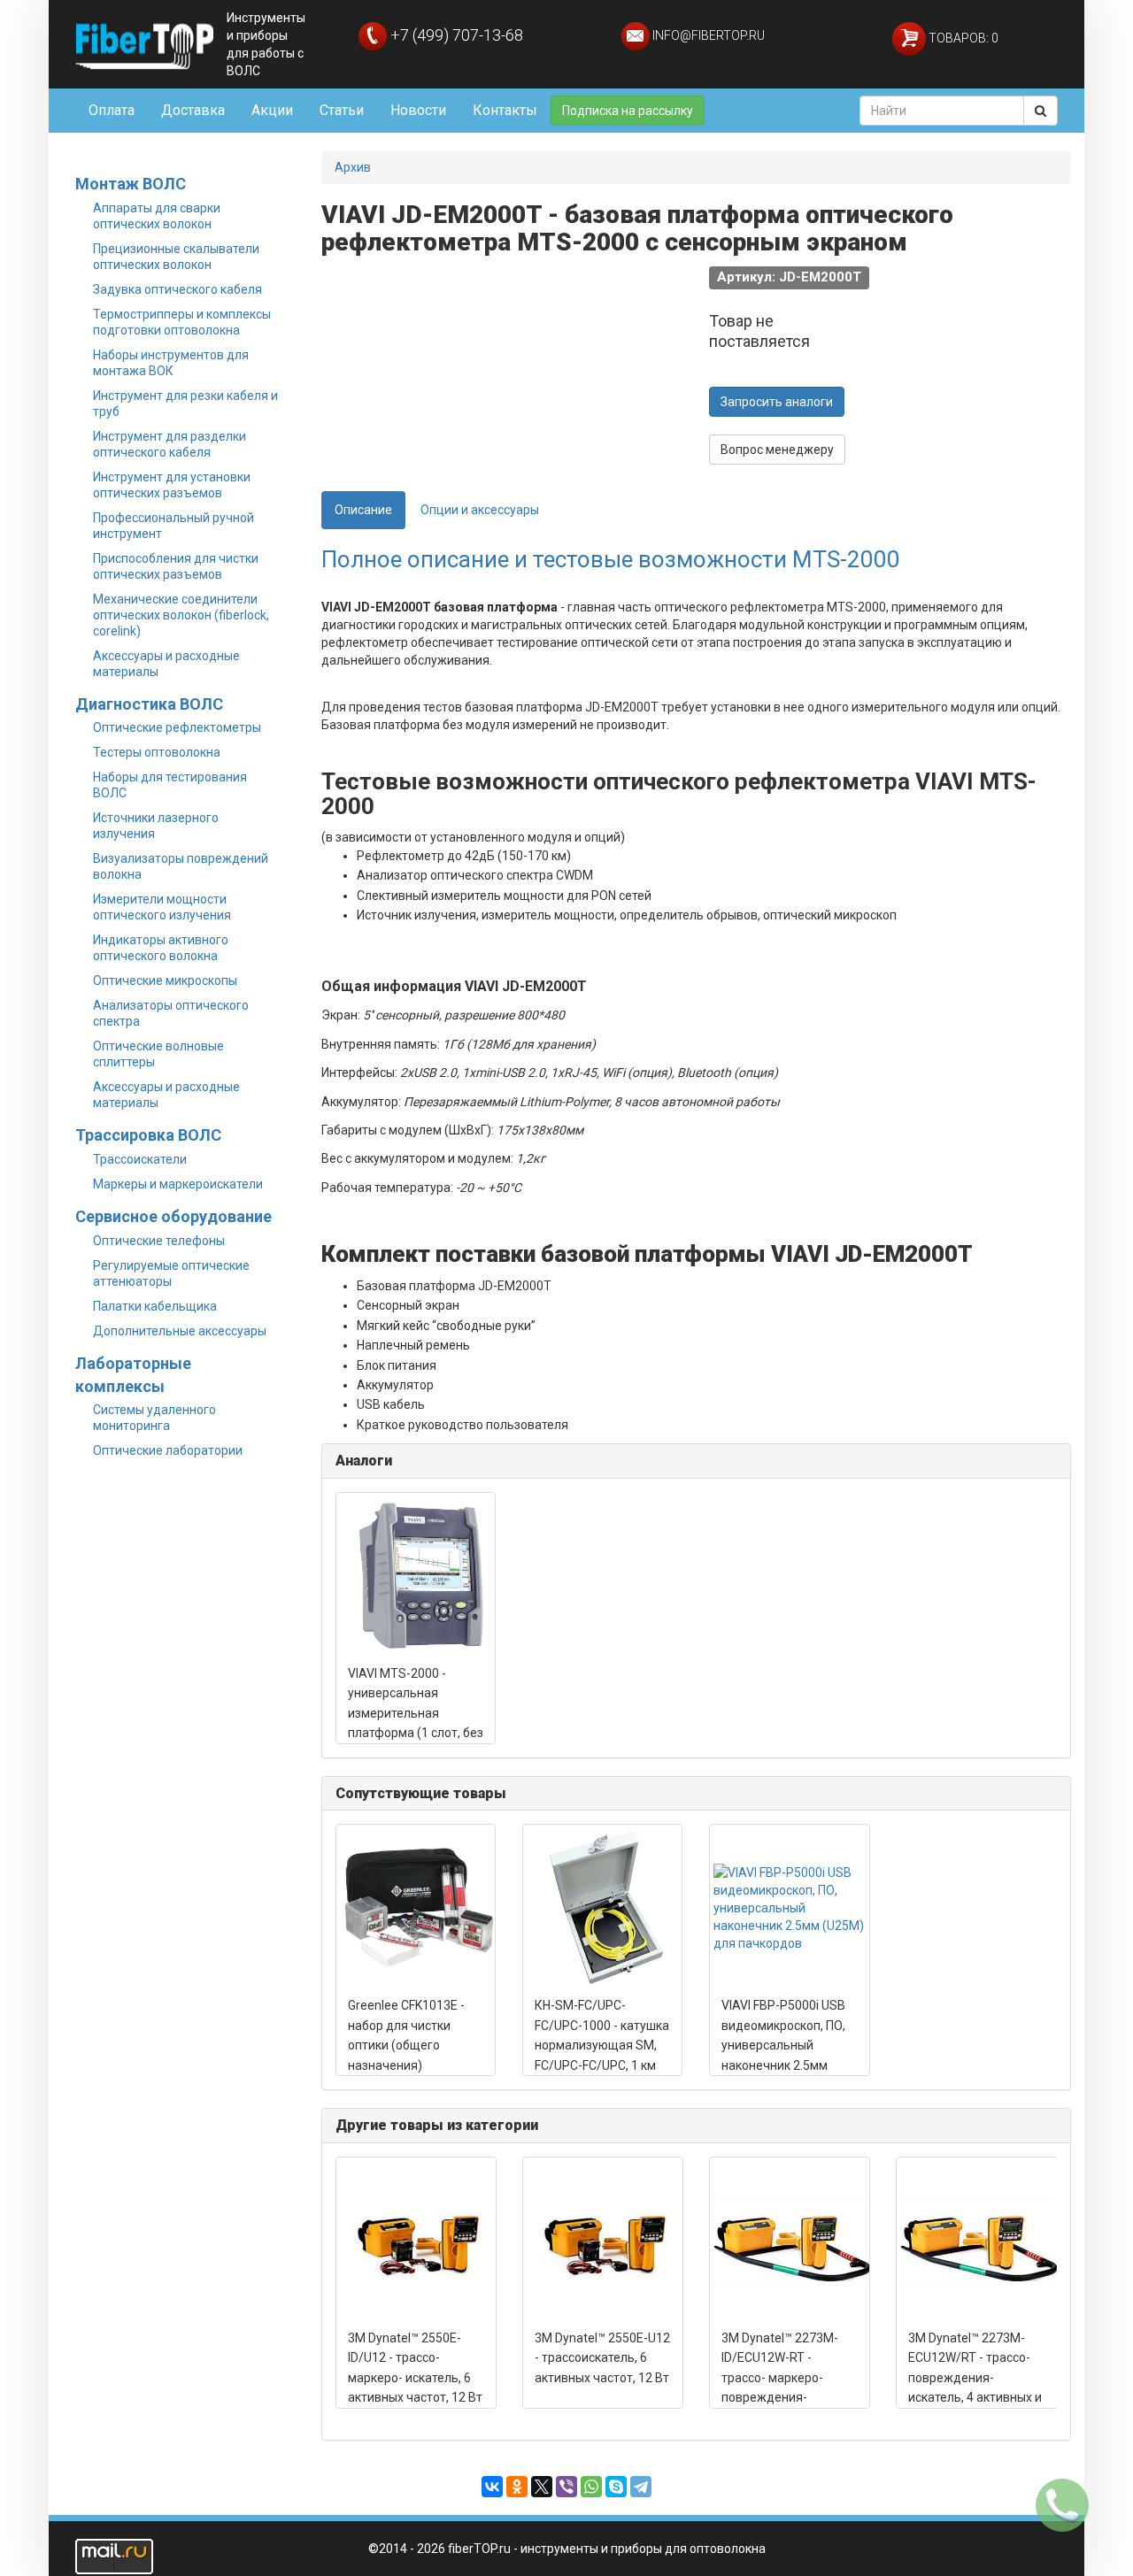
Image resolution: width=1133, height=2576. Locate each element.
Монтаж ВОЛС (131, 184)
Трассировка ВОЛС (148, 1135)
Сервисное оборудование (173, 1216)
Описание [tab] (363, 510)
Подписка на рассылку (628, 111)
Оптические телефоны (159, 1241)
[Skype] (616, 2487)
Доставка (193, 110)
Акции (272, 110)
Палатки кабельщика (155, 1306)
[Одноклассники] (517, 2487)
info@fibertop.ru (707, 35)
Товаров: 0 (962, 38)
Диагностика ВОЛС (149, 704)
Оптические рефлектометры (177, 727)
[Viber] (566, 2487)
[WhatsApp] (591, 2487)
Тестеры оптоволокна (157, 752)
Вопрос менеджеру (777, 450)
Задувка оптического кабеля (177, 289)
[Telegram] (641, 2487)
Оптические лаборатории (168, 1450)
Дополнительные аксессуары (180, 1331)
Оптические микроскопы (165, 980)
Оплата (112, 110)
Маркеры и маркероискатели (178, 1184)
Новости (418, 110)
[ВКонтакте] (492, 2487)
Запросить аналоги (777, 402)
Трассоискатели (140, 1159)
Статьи (342, 110)
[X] (542, 2487)
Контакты (505, 110)
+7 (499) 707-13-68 (455, 35)
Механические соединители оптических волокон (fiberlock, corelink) (181, 615)
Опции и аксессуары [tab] (480, 510)
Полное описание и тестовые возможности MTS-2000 (611, 559)
